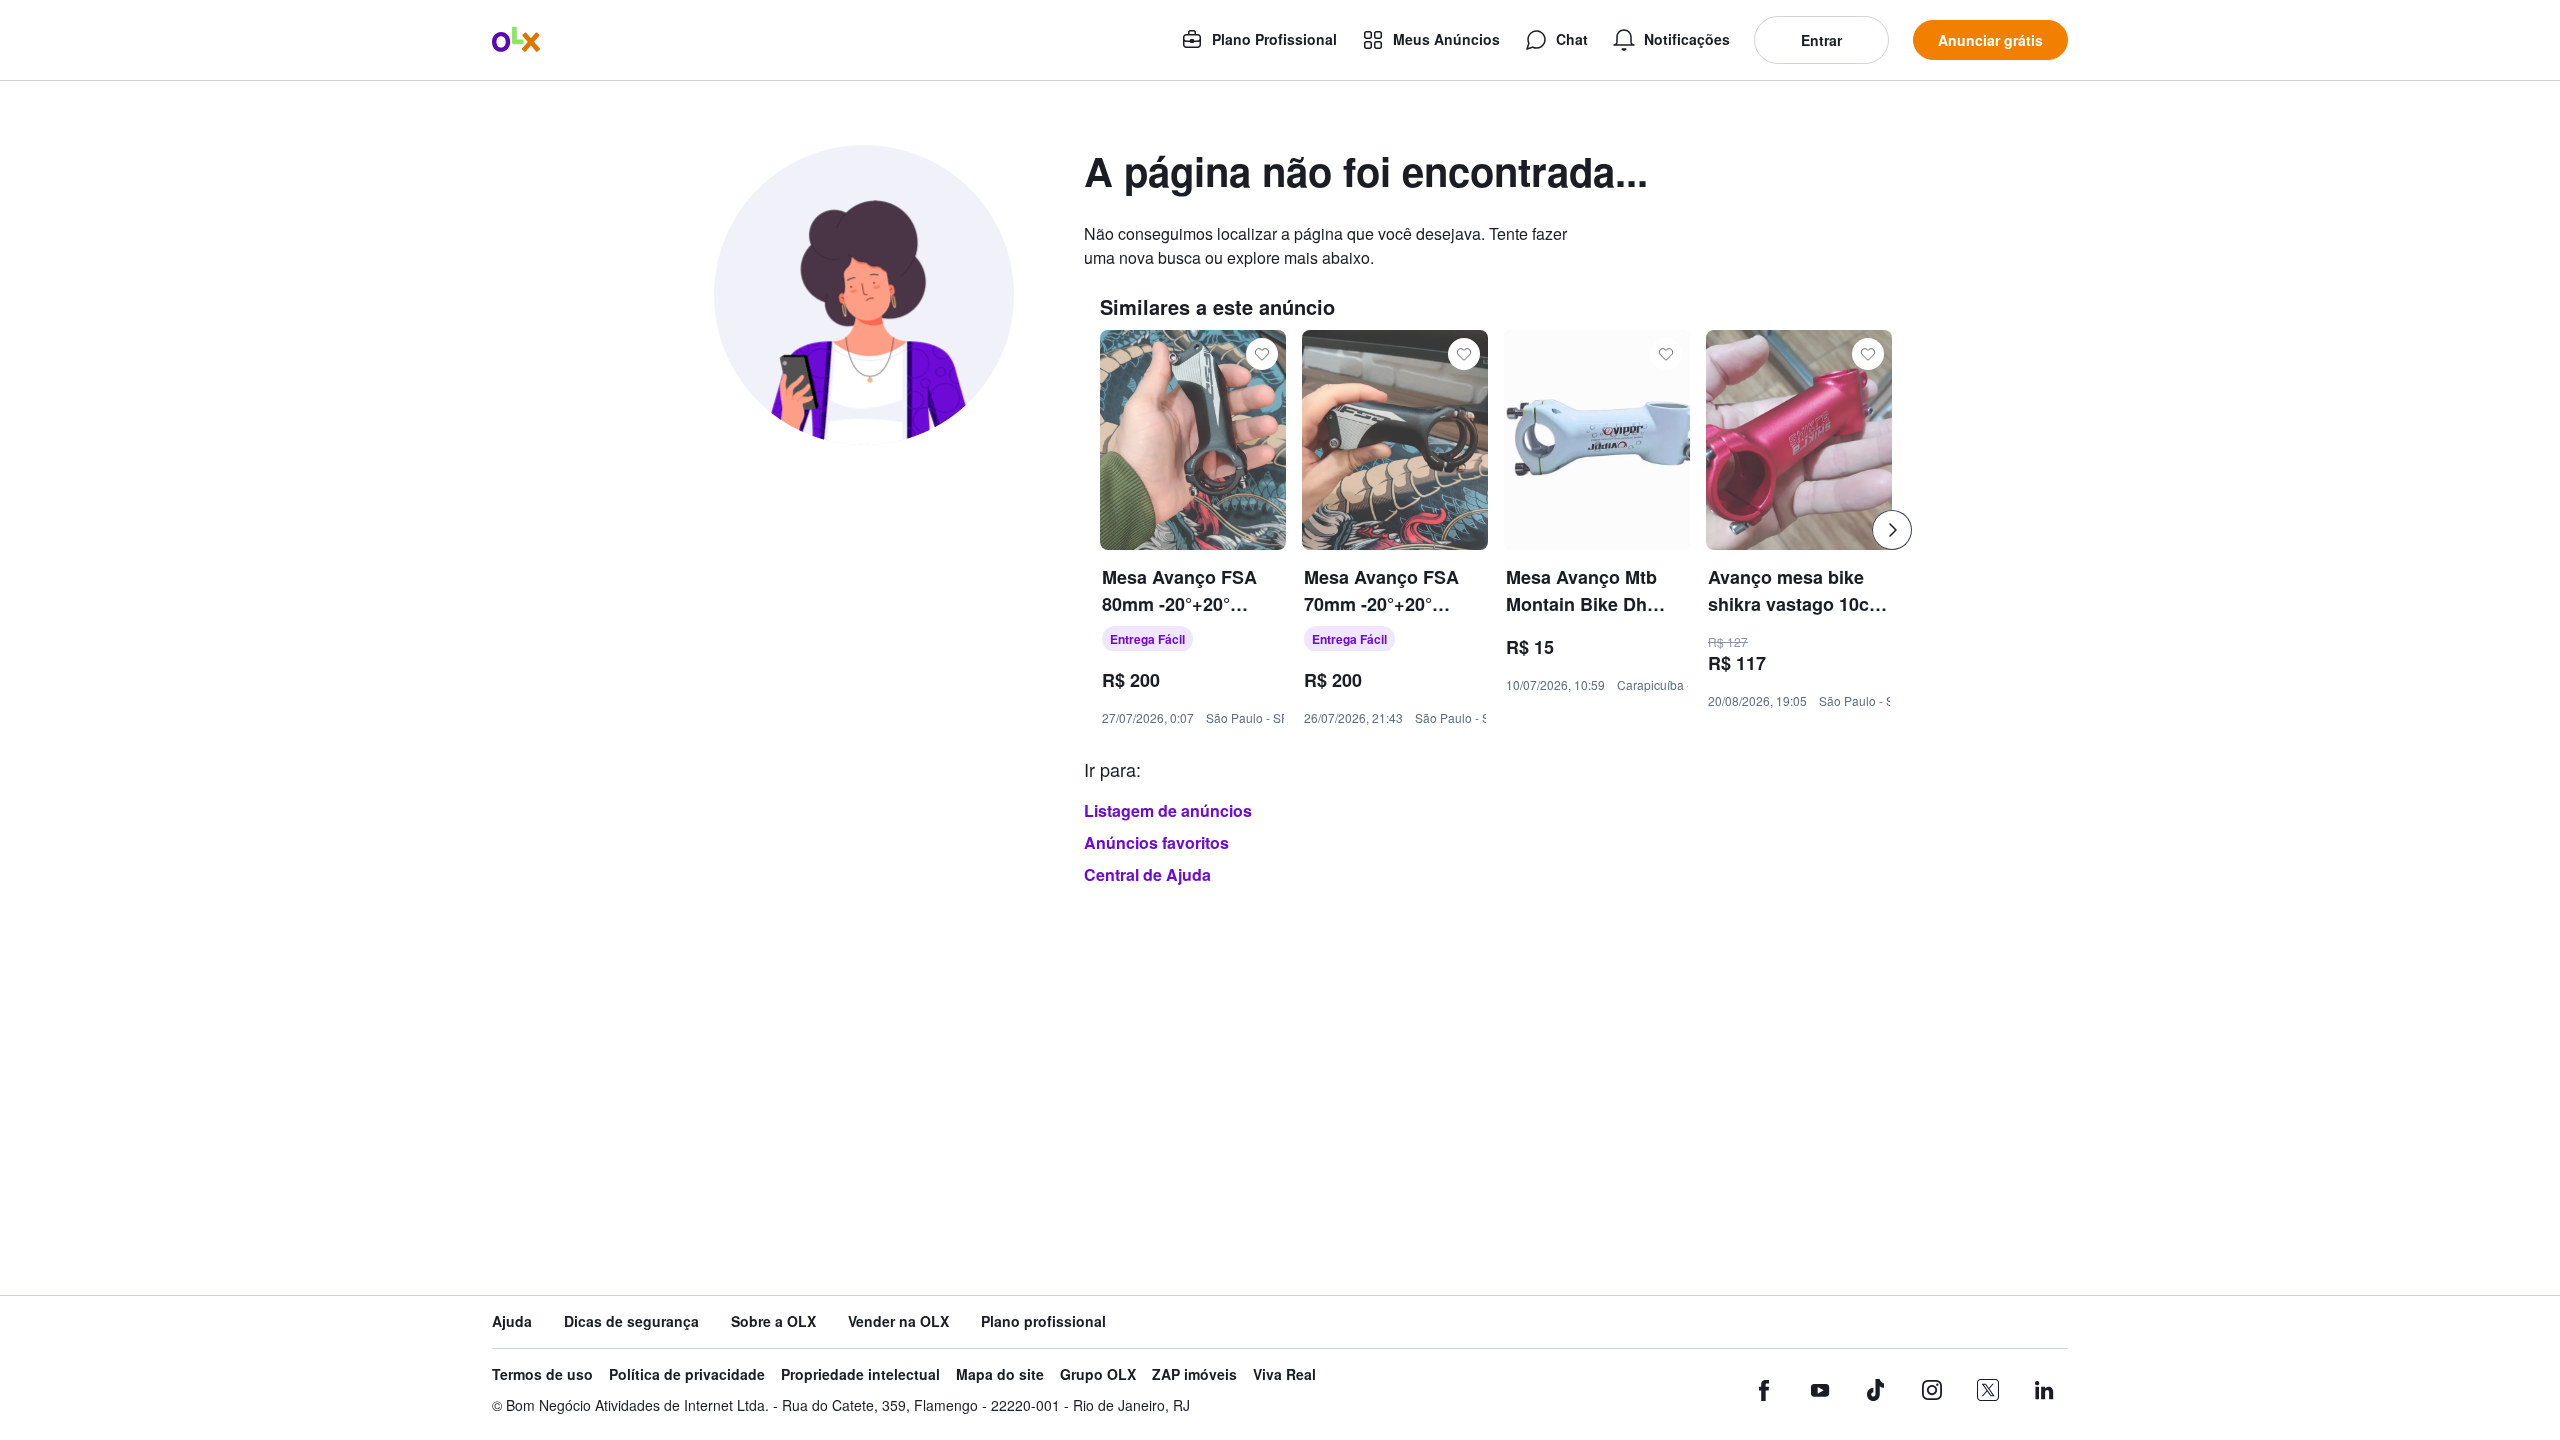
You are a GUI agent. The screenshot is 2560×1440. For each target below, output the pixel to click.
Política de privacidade (687, 1374)
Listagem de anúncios (1168, 810)
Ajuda (512, 1321)
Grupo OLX (1098, 1374)
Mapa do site (1000, 1374)
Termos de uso (542, 1374)
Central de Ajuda (1147, 874)
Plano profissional (1043, 1321)
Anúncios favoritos (1156, 842)
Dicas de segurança (631, 1321)
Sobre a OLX (773, 1321)
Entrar (1821, 40)
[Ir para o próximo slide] (1892, 530)
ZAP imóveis (1194, 1374)
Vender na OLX (898, 1321)
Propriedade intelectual (860, 1374)
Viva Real (1284, 1374)
